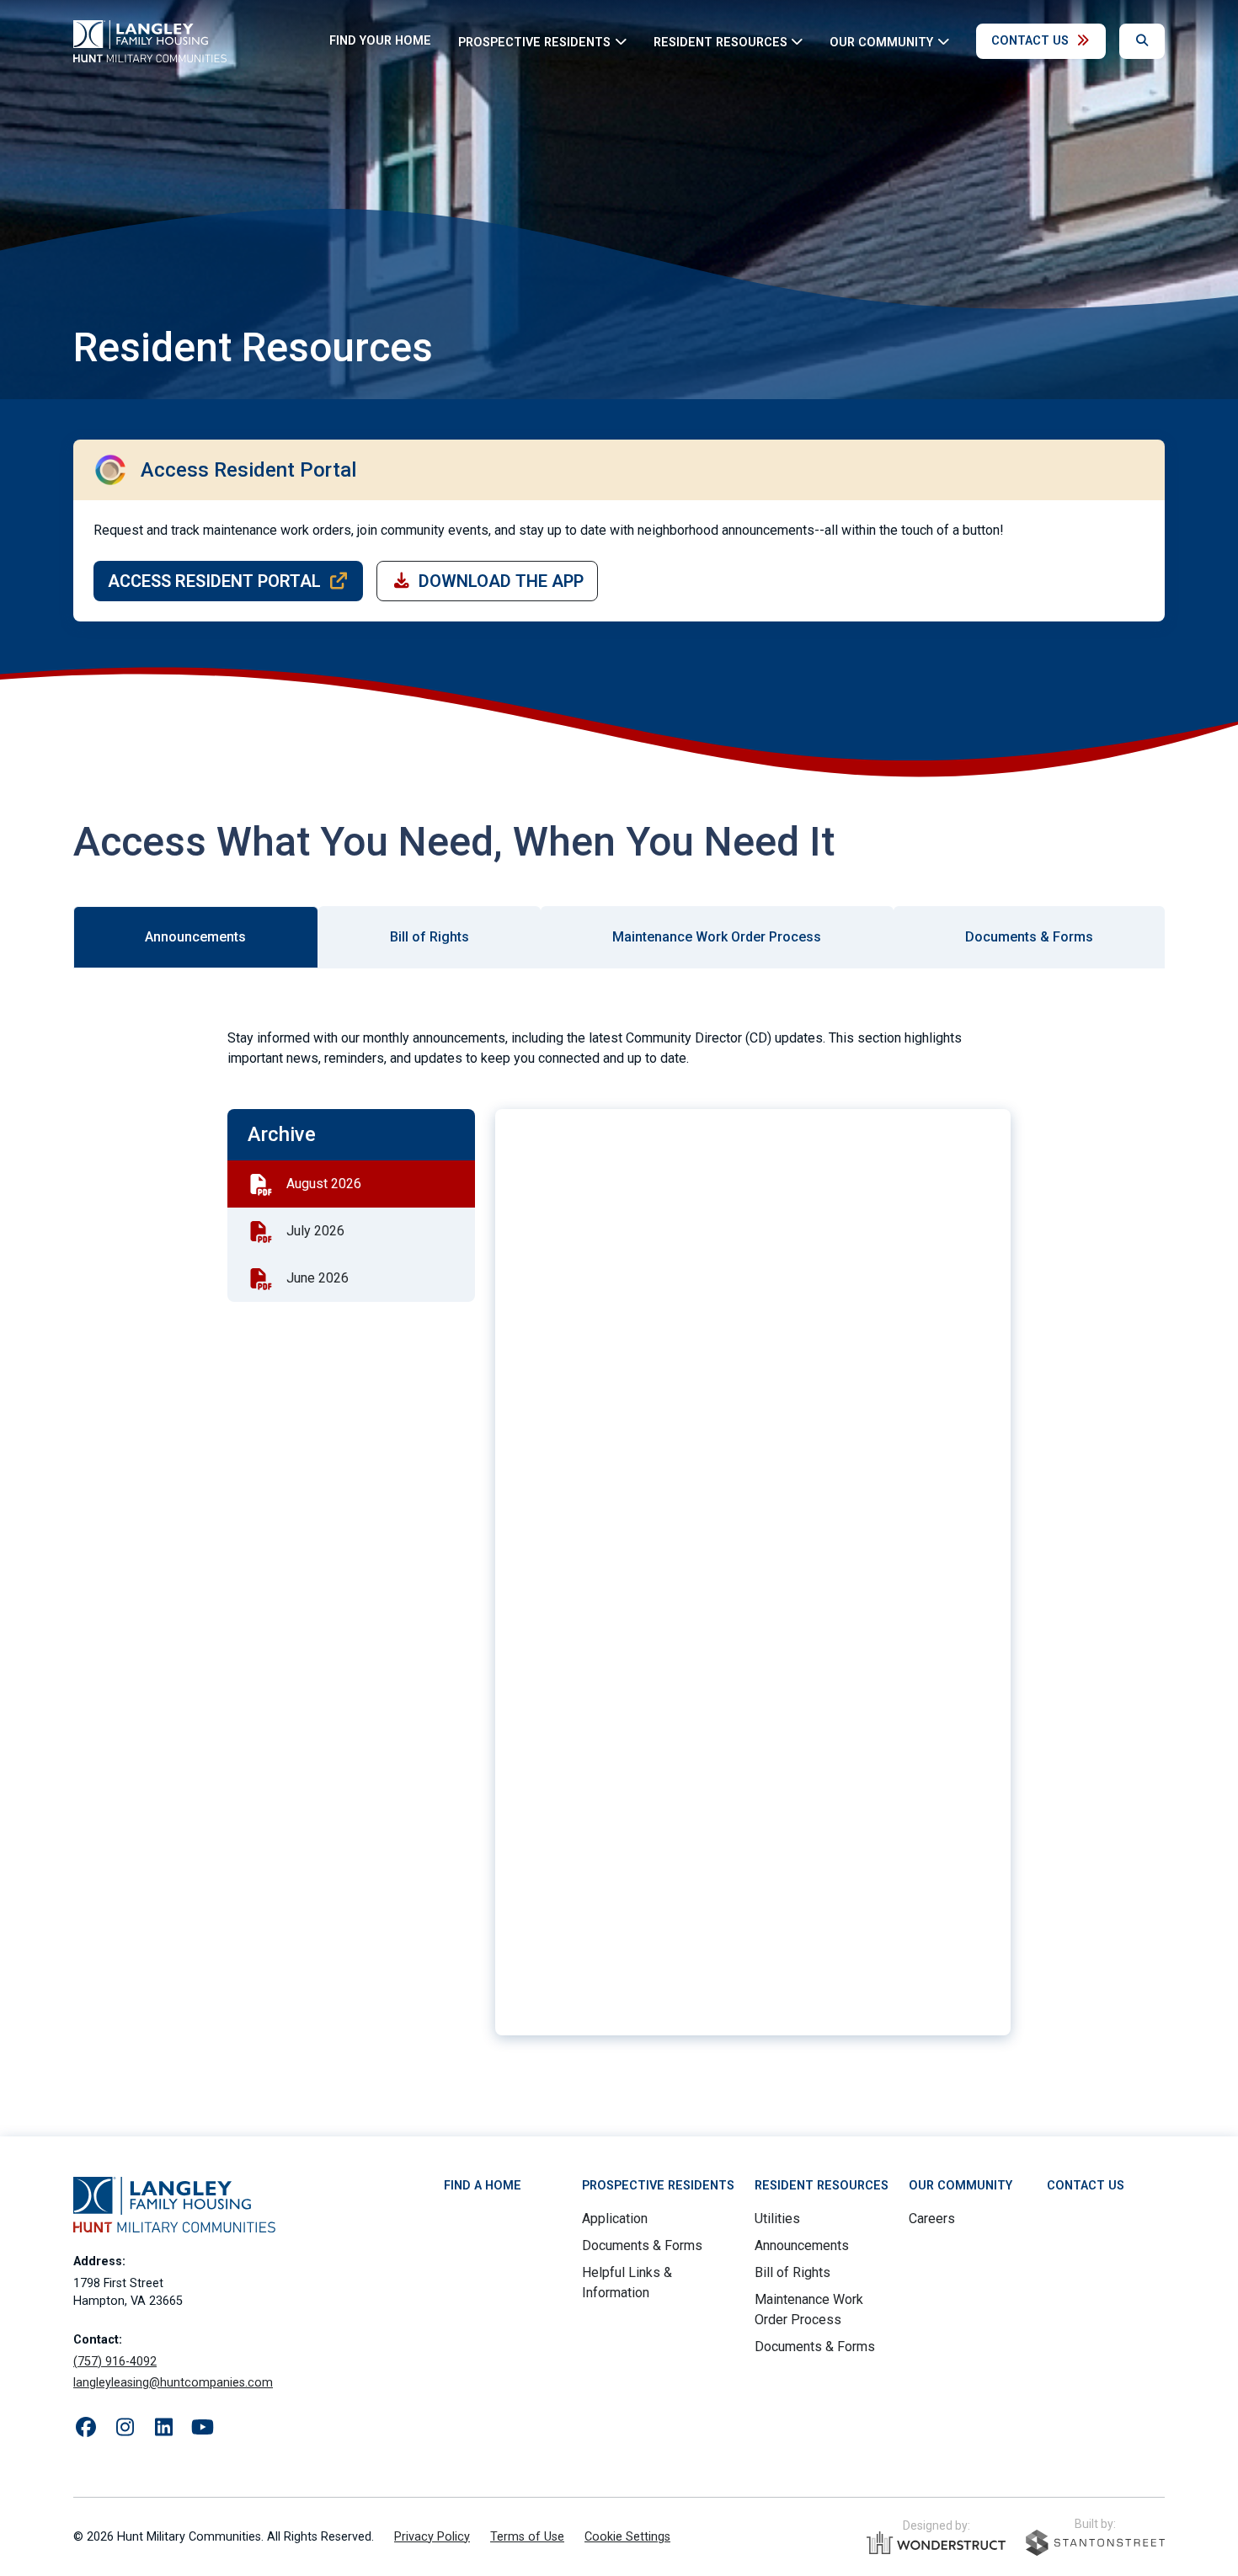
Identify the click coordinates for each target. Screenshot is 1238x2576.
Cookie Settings (627, 2537)
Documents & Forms (642, 2245)
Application (615, 2219)
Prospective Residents (658, 2186)
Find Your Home (380, 41)
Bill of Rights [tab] (430, 937)
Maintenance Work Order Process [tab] (717, 937)
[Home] (150, 41)
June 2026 (318, 1278)
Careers (932, 2219)
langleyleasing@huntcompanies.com (173, 2383)
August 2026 (324, 1184)
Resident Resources (822, 2186)
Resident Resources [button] (720, 42)
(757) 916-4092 (115, 2362)
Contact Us (1030, 41)
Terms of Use (527, 2537)
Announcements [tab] (195, 937)
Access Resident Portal (214, 581)
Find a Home (483, 2186)
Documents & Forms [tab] (1029, 937)
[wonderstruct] (936, 2543)
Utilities (777, 2219)
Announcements (802, 2245)
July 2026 (315, 1231)
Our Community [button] (881, 42)
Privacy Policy (432, 2537)
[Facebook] (86, 2428)
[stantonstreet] (1095, 2543)
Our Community (961, 2186)
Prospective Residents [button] (534, 42)
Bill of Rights (792, 2272)
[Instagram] (125, 2428)
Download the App (501, 581)
